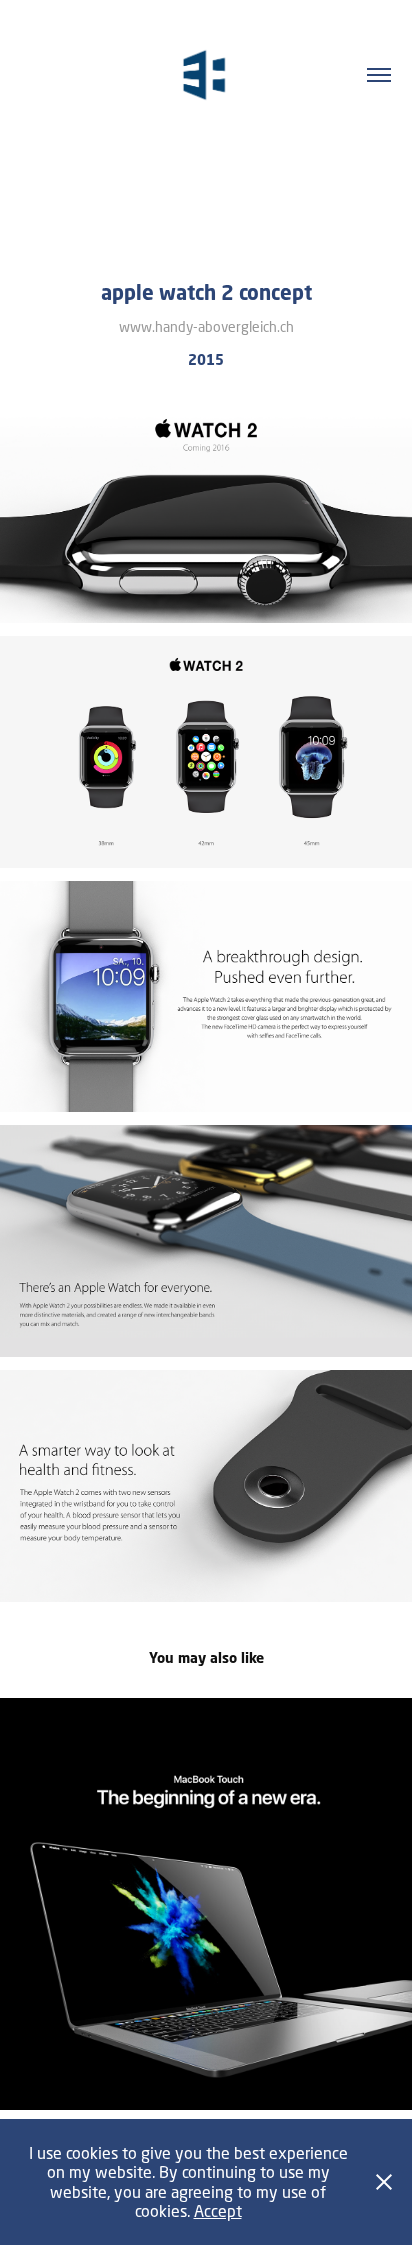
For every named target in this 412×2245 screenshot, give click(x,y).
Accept (218, 2210)
